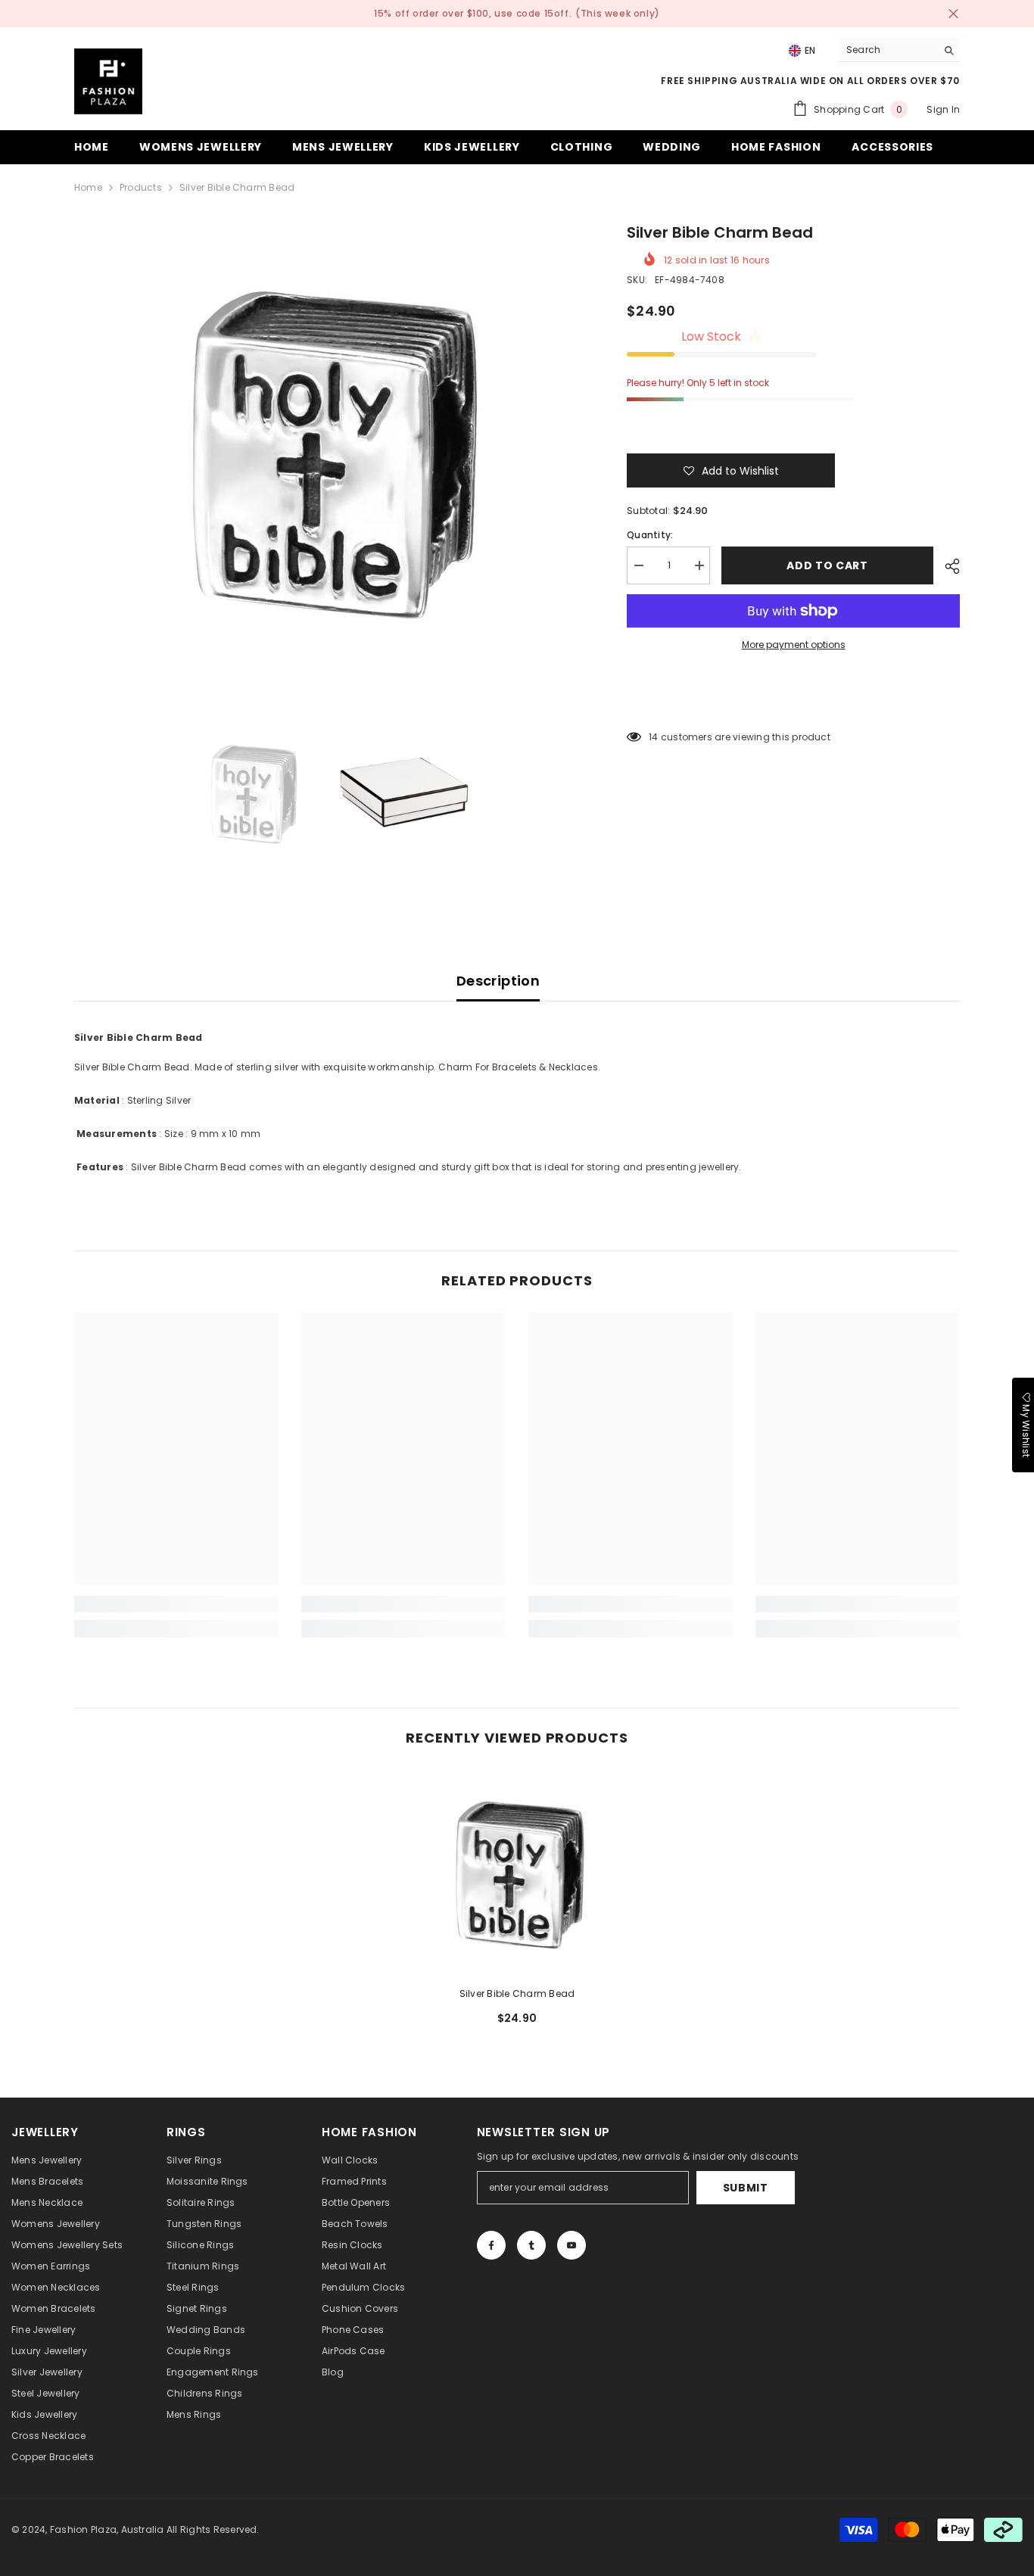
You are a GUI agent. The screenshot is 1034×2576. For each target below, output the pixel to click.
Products (141, 187)
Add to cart (827, 565)
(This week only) (618, 13)
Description (498, 981)
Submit (746, 2188)
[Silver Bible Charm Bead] (517, 1872)
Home (88, 187)
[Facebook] (491, 2245)
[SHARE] (947, 566)
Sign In (943, 109)
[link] (176, 1604)
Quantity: (650, 535)
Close (953, 14)
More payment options (794, 645)
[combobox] (888, 50)
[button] (731, 470)
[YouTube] (572, 2245)
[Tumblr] (531, 2245)
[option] (328, 448)
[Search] (899, 50)
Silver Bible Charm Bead (517, 1994)
